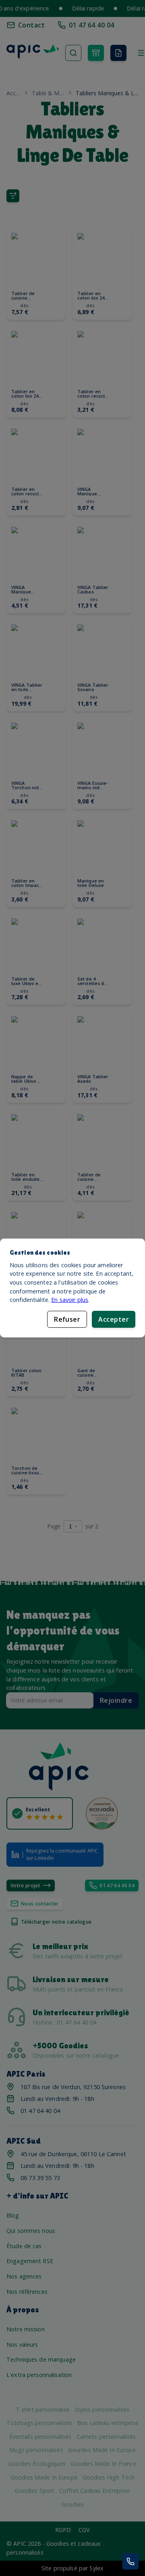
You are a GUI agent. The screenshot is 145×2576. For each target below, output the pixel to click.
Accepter (114, 1319)
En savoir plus (70, 1300)
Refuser (67, 1319)
